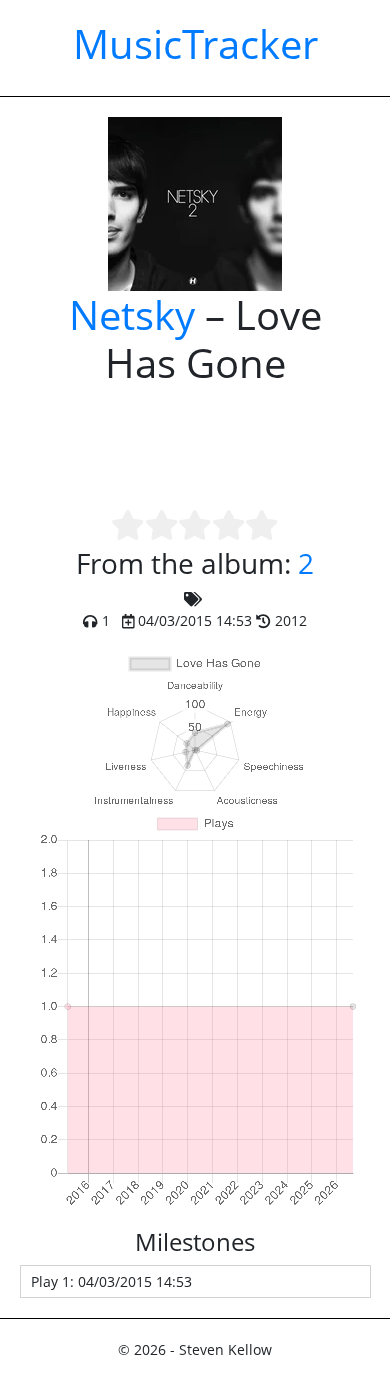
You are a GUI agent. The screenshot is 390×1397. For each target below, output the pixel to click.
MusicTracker (195, 43)
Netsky (132, 314)
